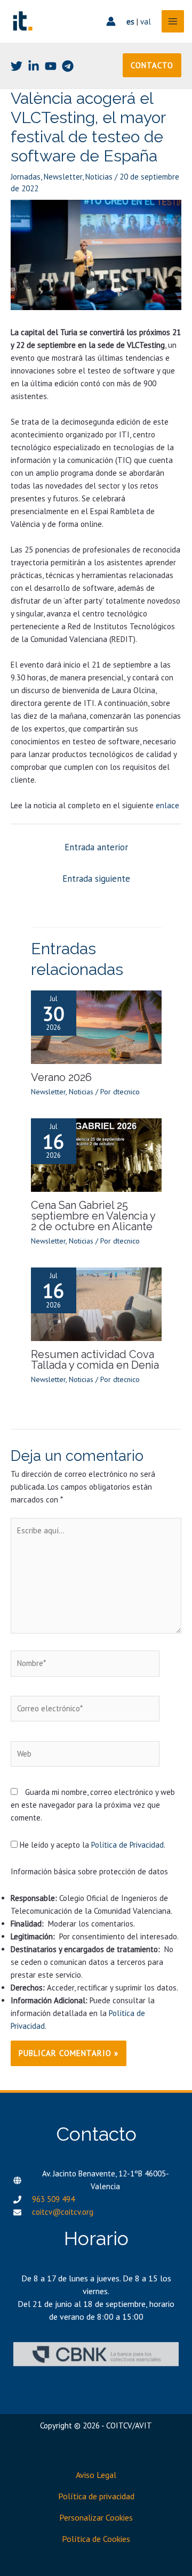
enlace (167, 805)
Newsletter (63, 177)
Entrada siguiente (96, 879)
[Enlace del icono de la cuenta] (111, 21)
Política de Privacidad (127, 1845)
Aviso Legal (96, 2475)
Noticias (99, 177)
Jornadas (26, 177)
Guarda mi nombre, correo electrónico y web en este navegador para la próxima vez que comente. (93, 1805)
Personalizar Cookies (96, 2517)
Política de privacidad (96, 2496)
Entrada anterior (96, 847)
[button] (152, 65)
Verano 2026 (61, 1077)
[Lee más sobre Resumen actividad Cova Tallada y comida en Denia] (96, 1303)
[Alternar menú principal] (173, 22)
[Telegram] (68, 66)
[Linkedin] (34, 66)
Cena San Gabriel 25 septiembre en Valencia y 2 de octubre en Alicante (93, 1216)
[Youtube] (51, 66)
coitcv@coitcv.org (63, 2212)
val (146, 22)
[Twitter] (17, 66)
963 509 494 (53, 2199)
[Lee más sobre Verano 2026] (96, 1026)
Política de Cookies (96, 2539)
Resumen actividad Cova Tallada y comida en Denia (95, 1360)
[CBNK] (96, 2354)
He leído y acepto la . (91, 1845)
